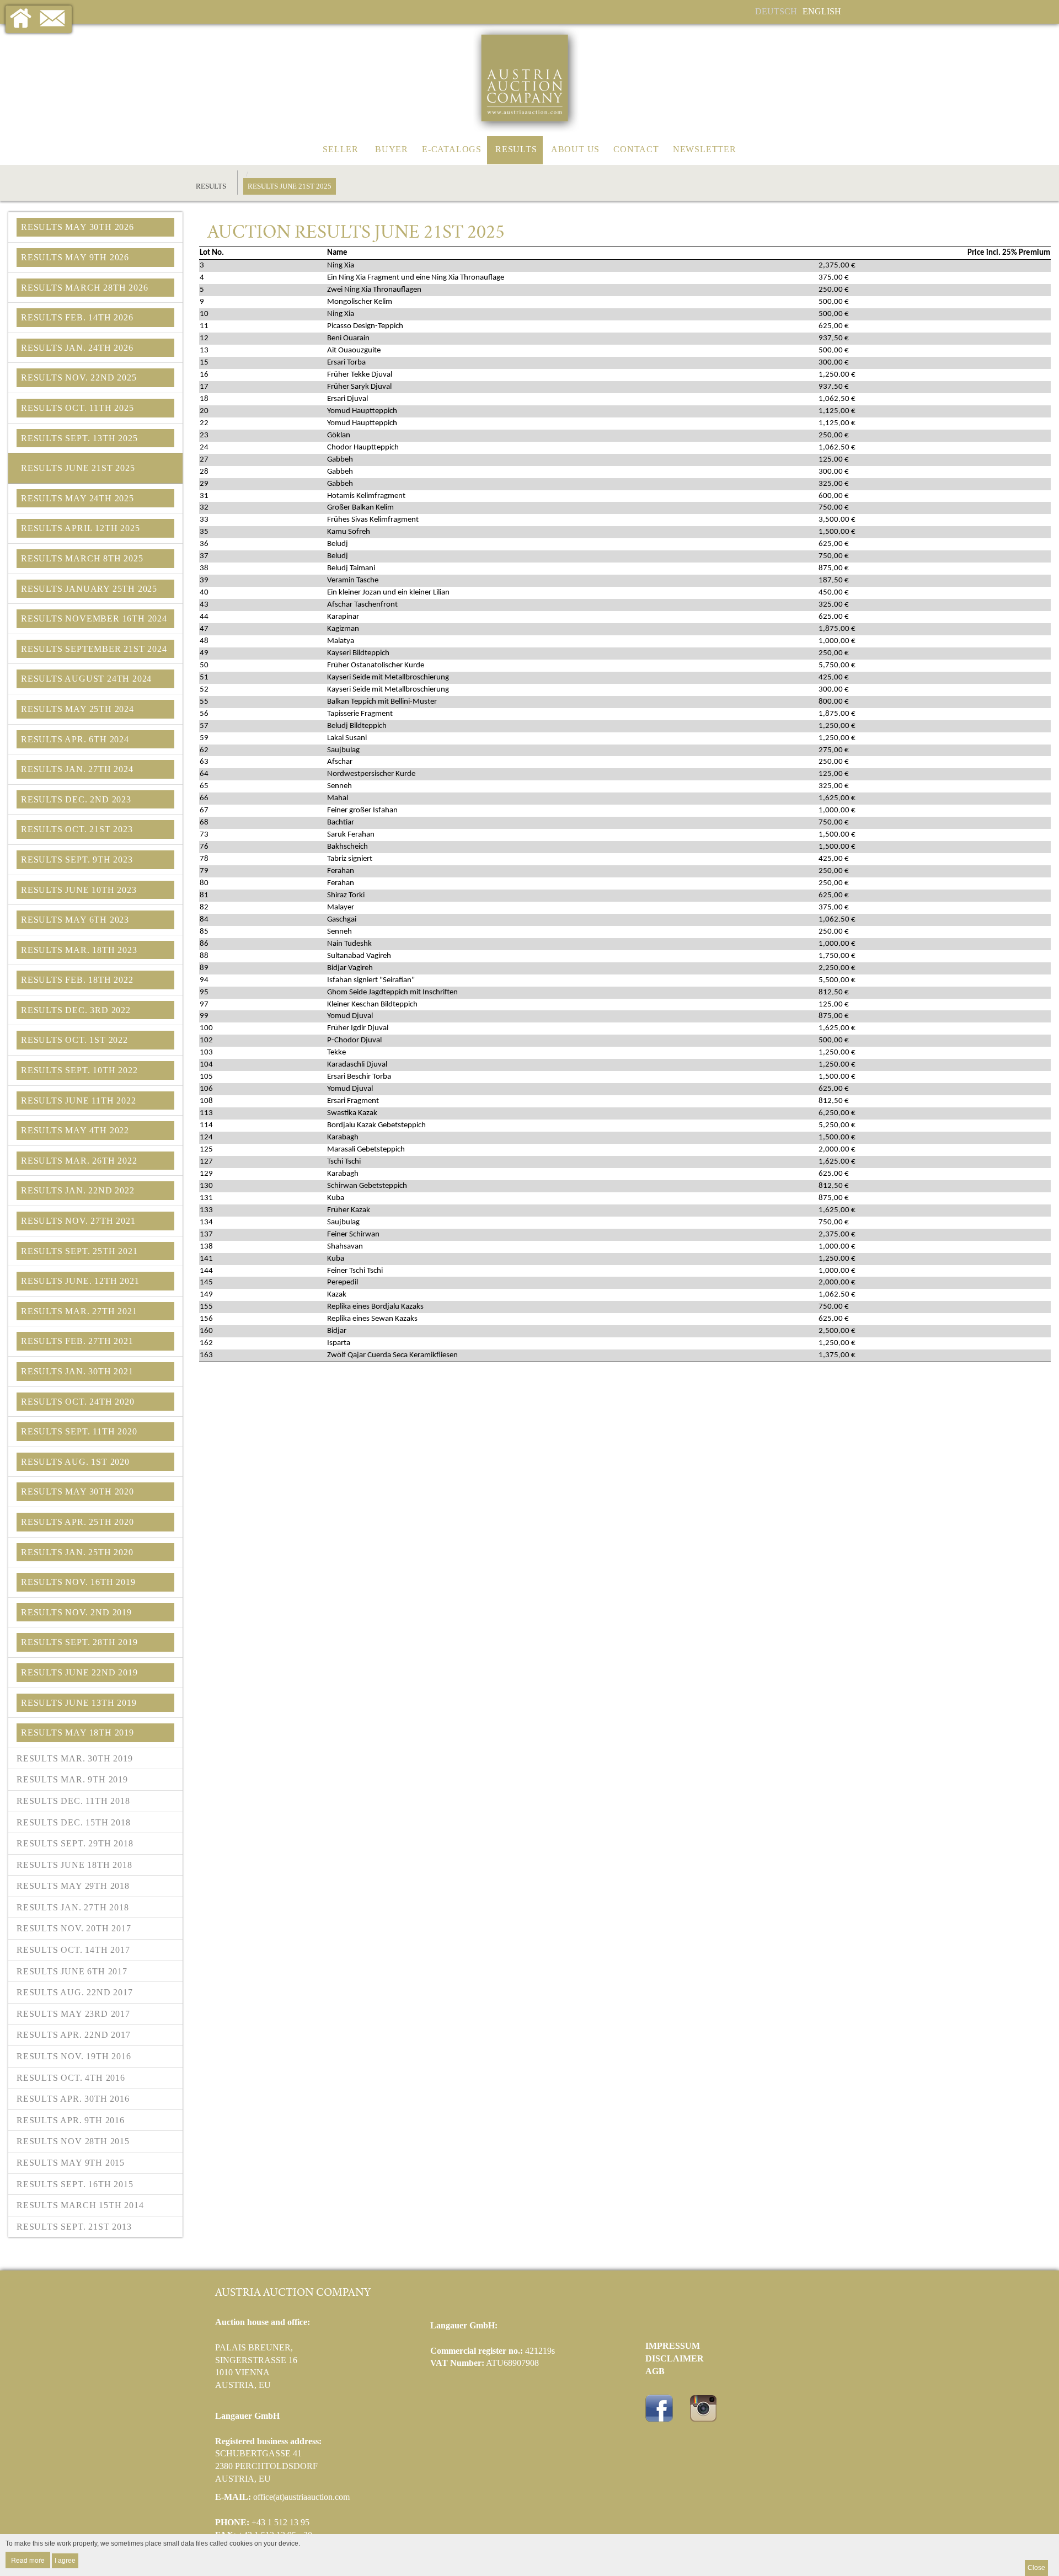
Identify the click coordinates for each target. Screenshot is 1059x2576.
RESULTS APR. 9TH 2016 (71, 2120)
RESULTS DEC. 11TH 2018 (73, 1801)
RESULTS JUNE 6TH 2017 (72, 1971)
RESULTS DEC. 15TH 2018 (74, 1822)
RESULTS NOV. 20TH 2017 (74, 1928)
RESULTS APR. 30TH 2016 (73, 2099)
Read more (28, 2560)
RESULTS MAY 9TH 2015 (71, 2163)
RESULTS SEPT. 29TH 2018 (75, 1843)
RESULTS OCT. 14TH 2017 (73, 1950)
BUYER (392, 149)
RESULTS (516, 149)
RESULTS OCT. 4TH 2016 (71, 2078)
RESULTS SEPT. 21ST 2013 (74, 2227)
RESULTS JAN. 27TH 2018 (73, 1907)
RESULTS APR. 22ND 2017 (74, 2035)
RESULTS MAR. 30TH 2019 (75, 1758)
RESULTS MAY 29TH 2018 (73, 1886)
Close (1036, 2568)
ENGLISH (822, 11)
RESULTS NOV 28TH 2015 (73, 2141)
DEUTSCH (776, 11)
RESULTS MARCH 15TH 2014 (80, 2205)
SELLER (341, 149)
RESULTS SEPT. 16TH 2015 (75, 2184)
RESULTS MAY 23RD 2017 (73, 2014)
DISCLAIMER (675, 2358)
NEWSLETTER (705, 149)
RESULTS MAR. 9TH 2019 (72, 1779)
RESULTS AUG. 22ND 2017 (75, 1992)
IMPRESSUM (673, 2346)
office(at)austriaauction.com (301, 2497)
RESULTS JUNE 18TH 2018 (74, 1865)
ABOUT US (575, 149)
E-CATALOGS (452, 149)
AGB (655, 2371)
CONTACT (636, 149)
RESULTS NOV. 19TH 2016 (74, 2056)
